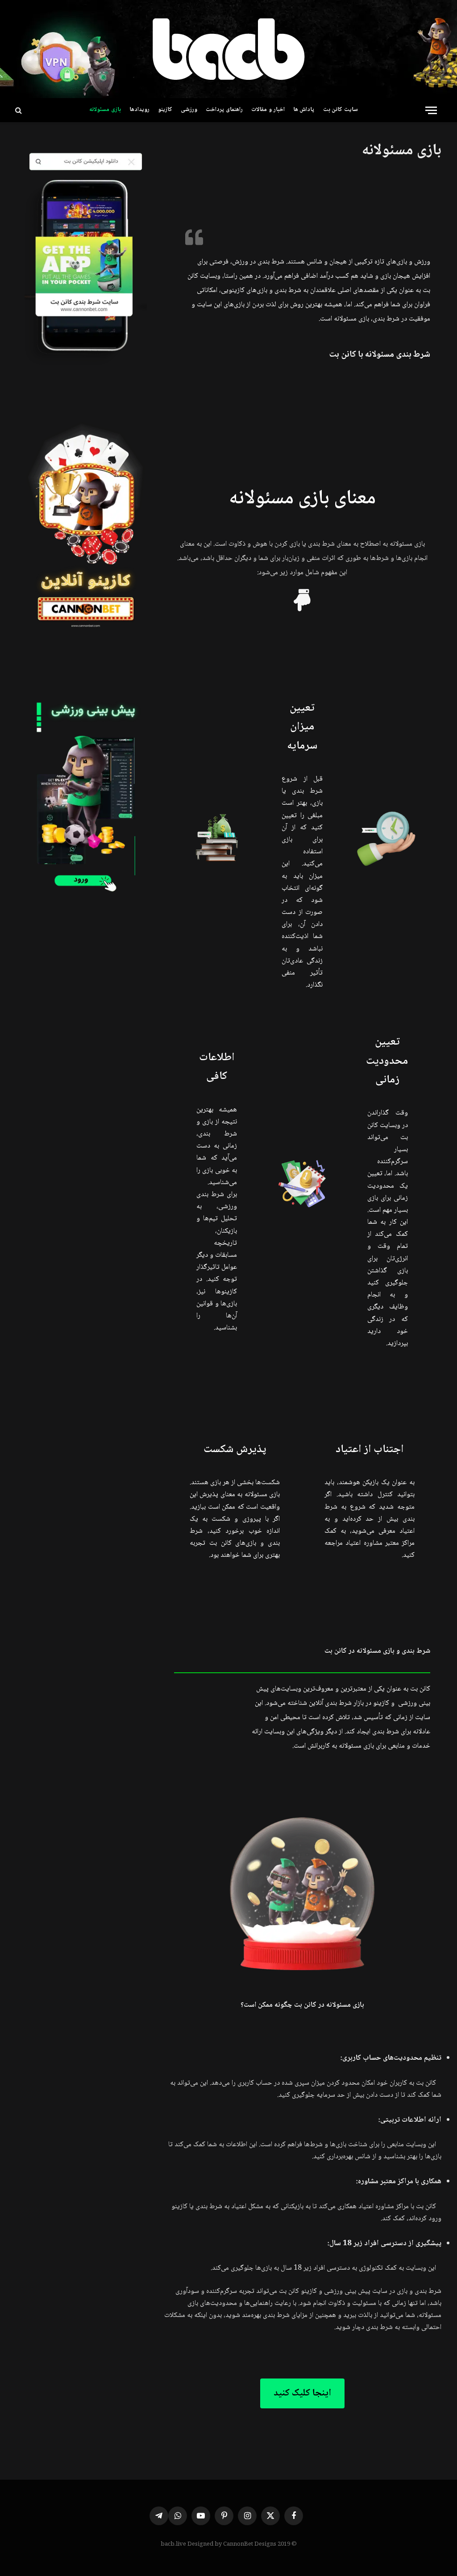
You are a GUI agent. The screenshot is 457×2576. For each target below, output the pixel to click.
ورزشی (189, 110)
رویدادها (139, 110)
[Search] (18, 110)
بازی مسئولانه (105, 110)
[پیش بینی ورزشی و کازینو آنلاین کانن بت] (229, 49)
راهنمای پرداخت (224, 110)
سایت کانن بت (341, 110)
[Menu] (431, 110)
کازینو (165, 110)
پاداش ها (304, 110)
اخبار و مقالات (268, 110)
